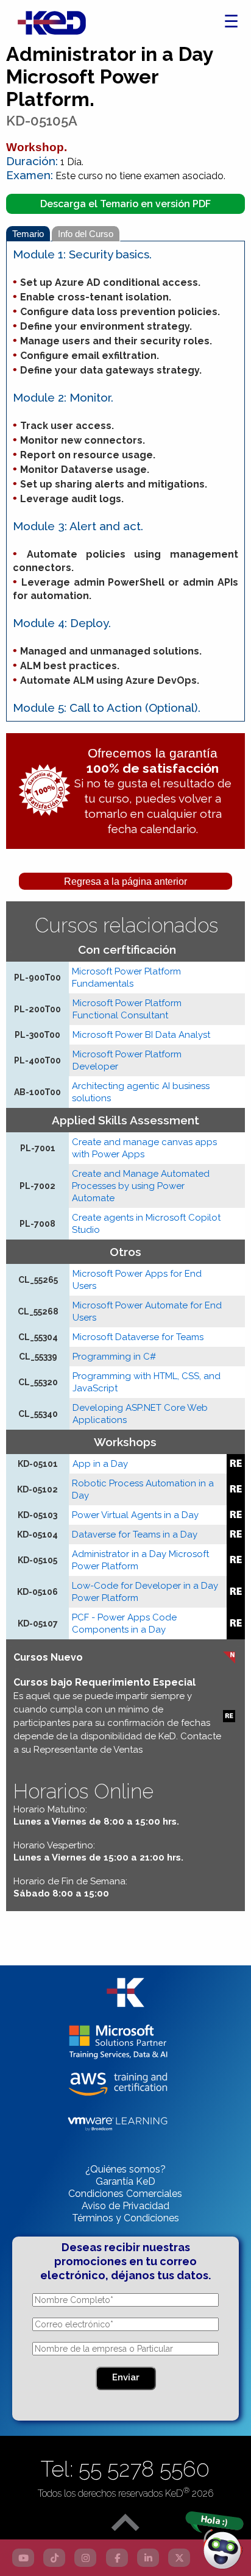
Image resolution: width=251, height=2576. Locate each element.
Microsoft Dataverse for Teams (138, 1337)
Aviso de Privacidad (125, 2206)
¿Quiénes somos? (125, 2169)
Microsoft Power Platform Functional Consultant (127, 1009)
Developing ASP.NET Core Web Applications (140, 1414)
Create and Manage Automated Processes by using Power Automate (141, 1186)
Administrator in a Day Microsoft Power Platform (140, 1560)
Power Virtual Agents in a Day (135, 1515)
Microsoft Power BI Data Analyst (141, 1035)
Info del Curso (86, 234)
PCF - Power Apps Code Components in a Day (124, 1623)
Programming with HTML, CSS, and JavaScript (147, 1382)
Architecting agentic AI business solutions (141, 1092)
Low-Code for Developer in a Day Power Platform (145, 1592)
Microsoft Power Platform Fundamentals (126, 978)
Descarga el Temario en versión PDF (125, 204)
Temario (28, 234)
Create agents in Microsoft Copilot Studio (146, 1224)
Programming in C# (114, 1357)
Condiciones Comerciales (125, 2194)
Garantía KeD (125, 2181)
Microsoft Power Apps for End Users (137, 1280)
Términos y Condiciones (125, 2218)
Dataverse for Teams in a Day (135, 1535)
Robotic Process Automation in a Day (143, 1489)
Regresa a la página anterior (125, 882)
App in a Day (100, 1464)
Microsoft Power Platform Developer (127, 1060)
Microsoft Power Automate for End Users (147, 1311)
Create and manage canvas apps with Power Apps (144, 1148)
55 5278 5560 (144, 2469)
